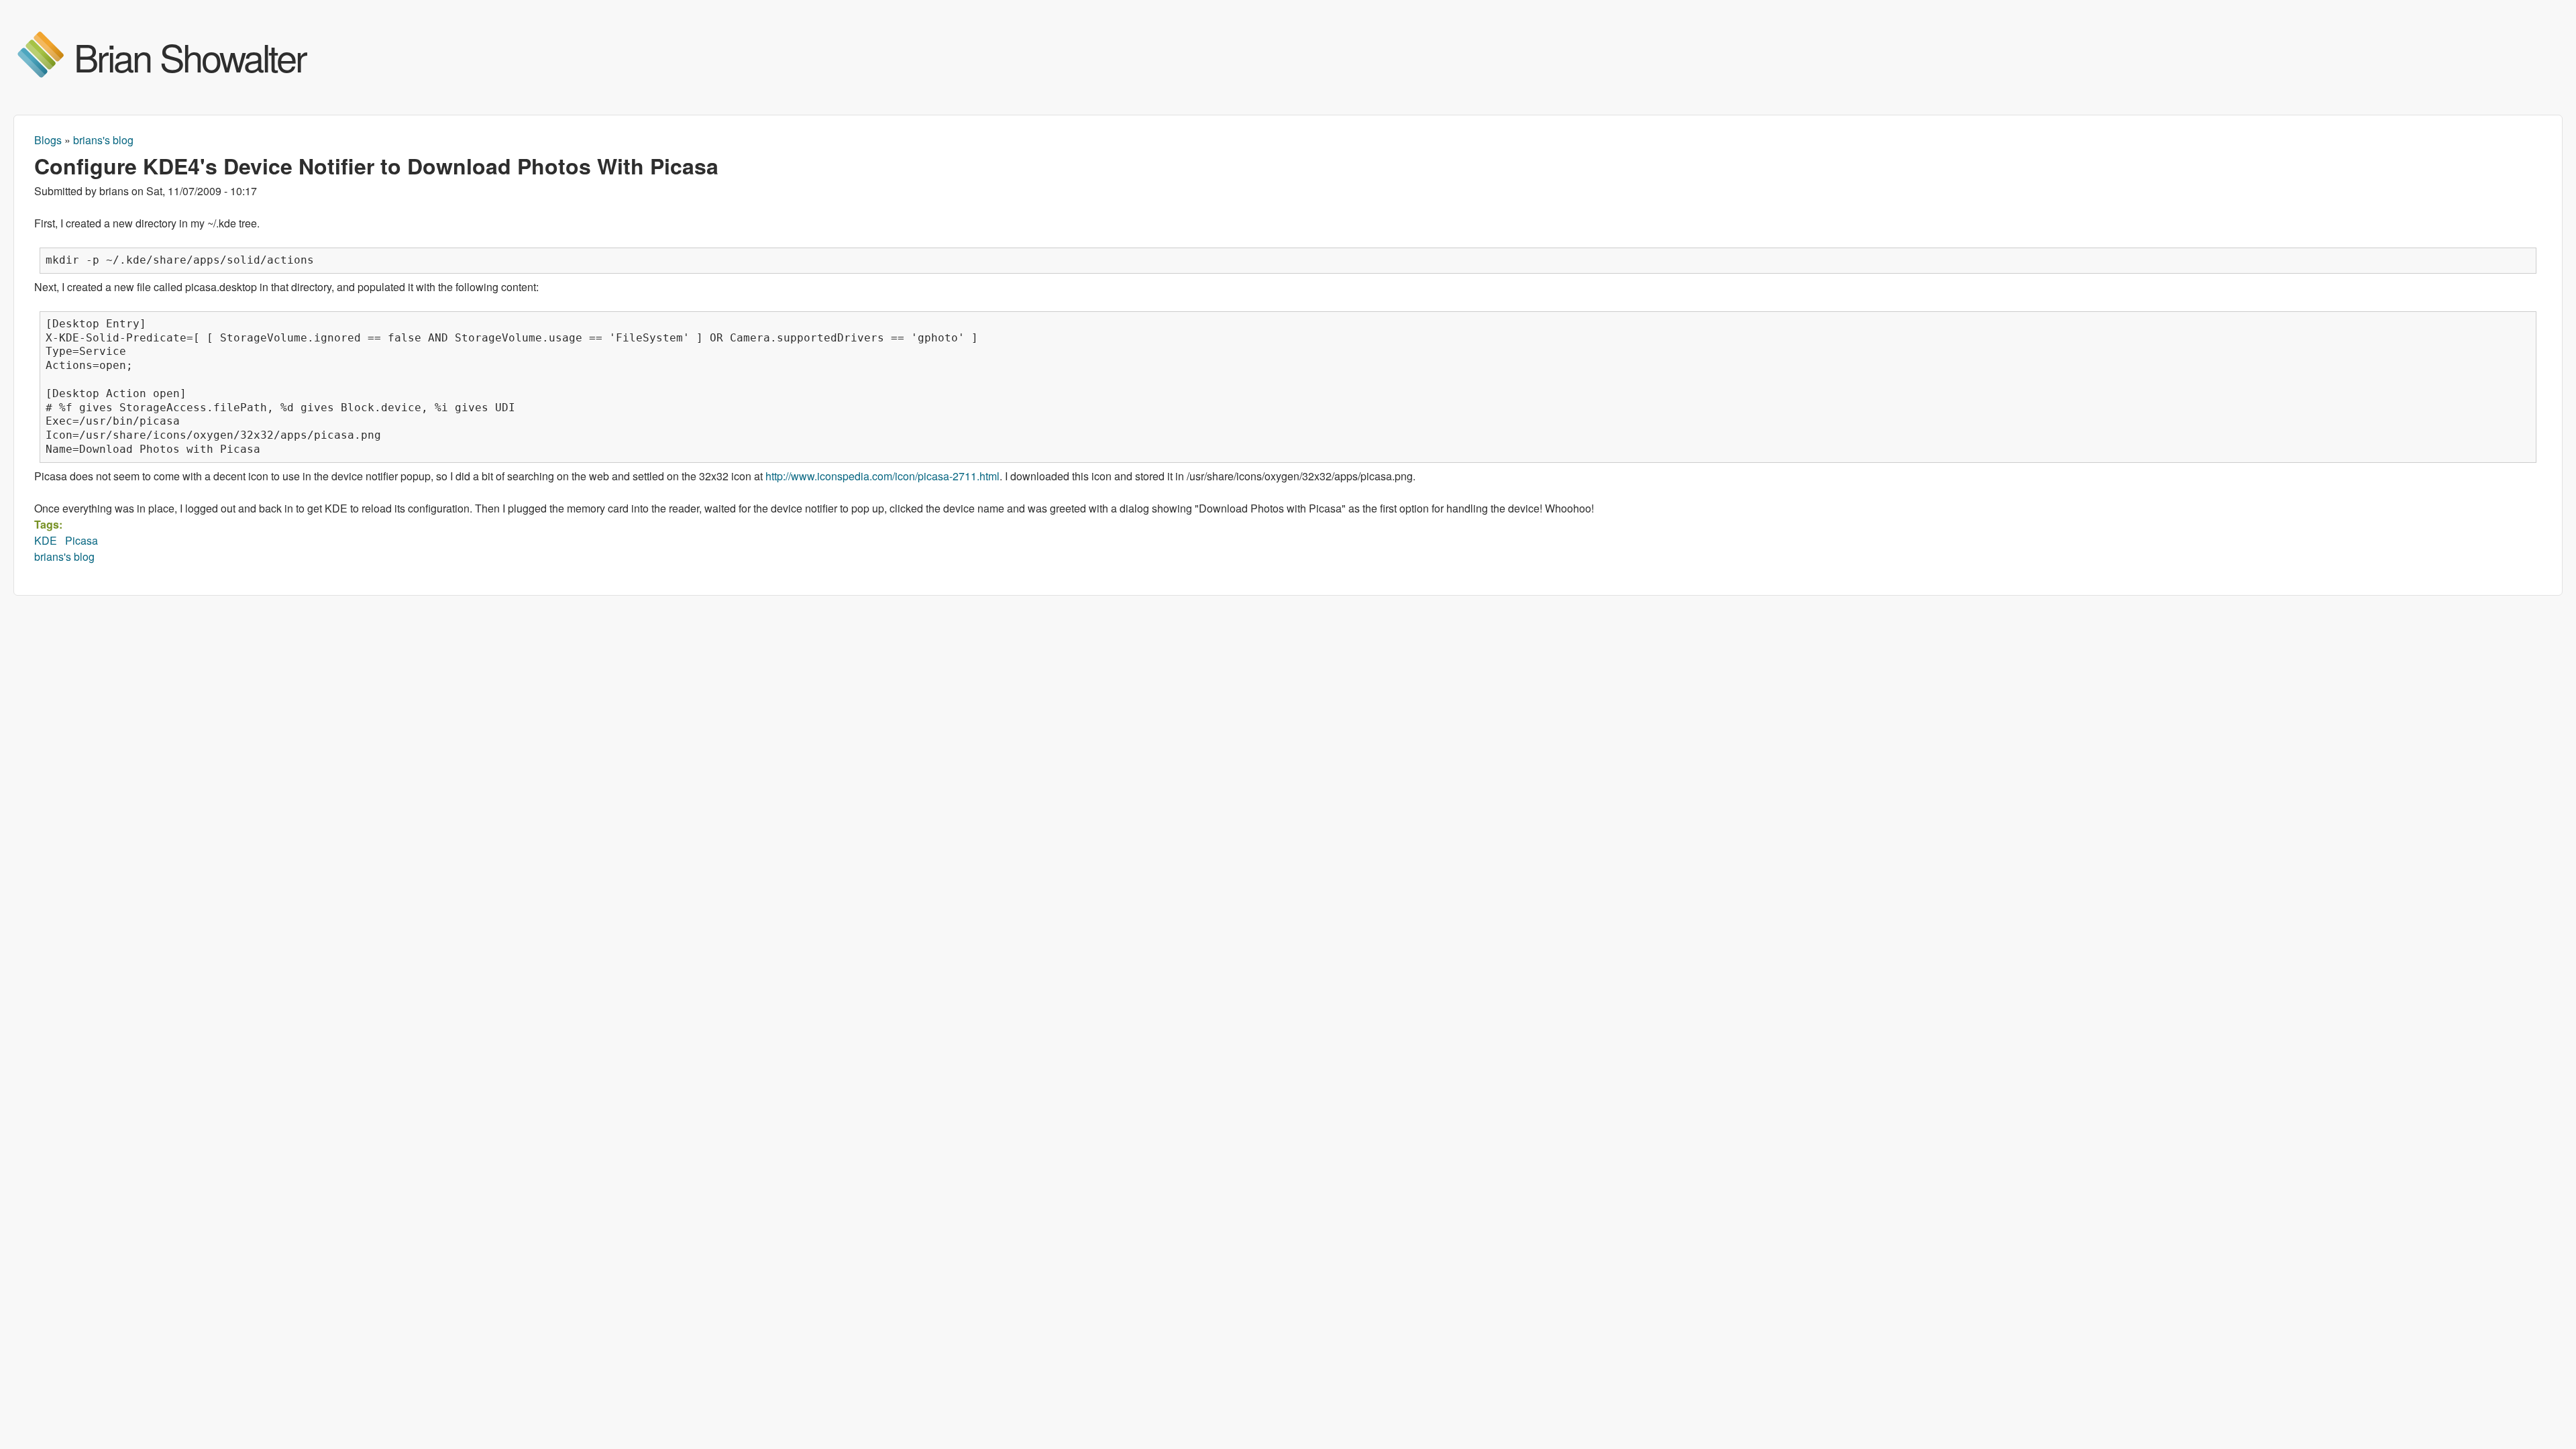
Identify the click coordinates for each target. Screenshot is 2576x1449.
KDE (46, 540)
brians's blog (103, 140)
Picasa (82, 540)
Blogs (48, 140)
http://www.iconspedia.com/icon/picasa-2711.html (882, 476)
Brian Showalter (190, 56)
